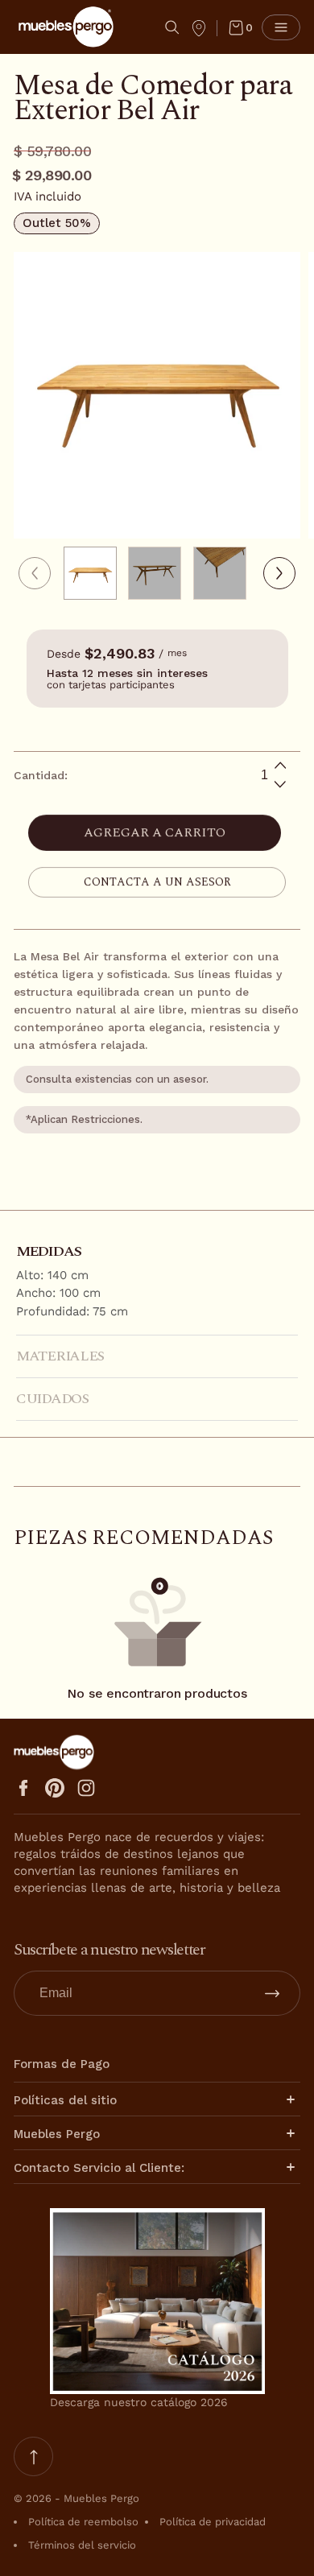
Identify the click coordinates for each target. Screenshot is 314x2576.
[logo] (66, 27)
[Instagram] (86, 1788)
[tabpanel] (96, 573)
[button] (172, 27)
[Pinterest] (55, 1788)
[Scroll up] (33, 2456)
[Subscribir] (272, 1993)
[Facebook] (23, 1788)
